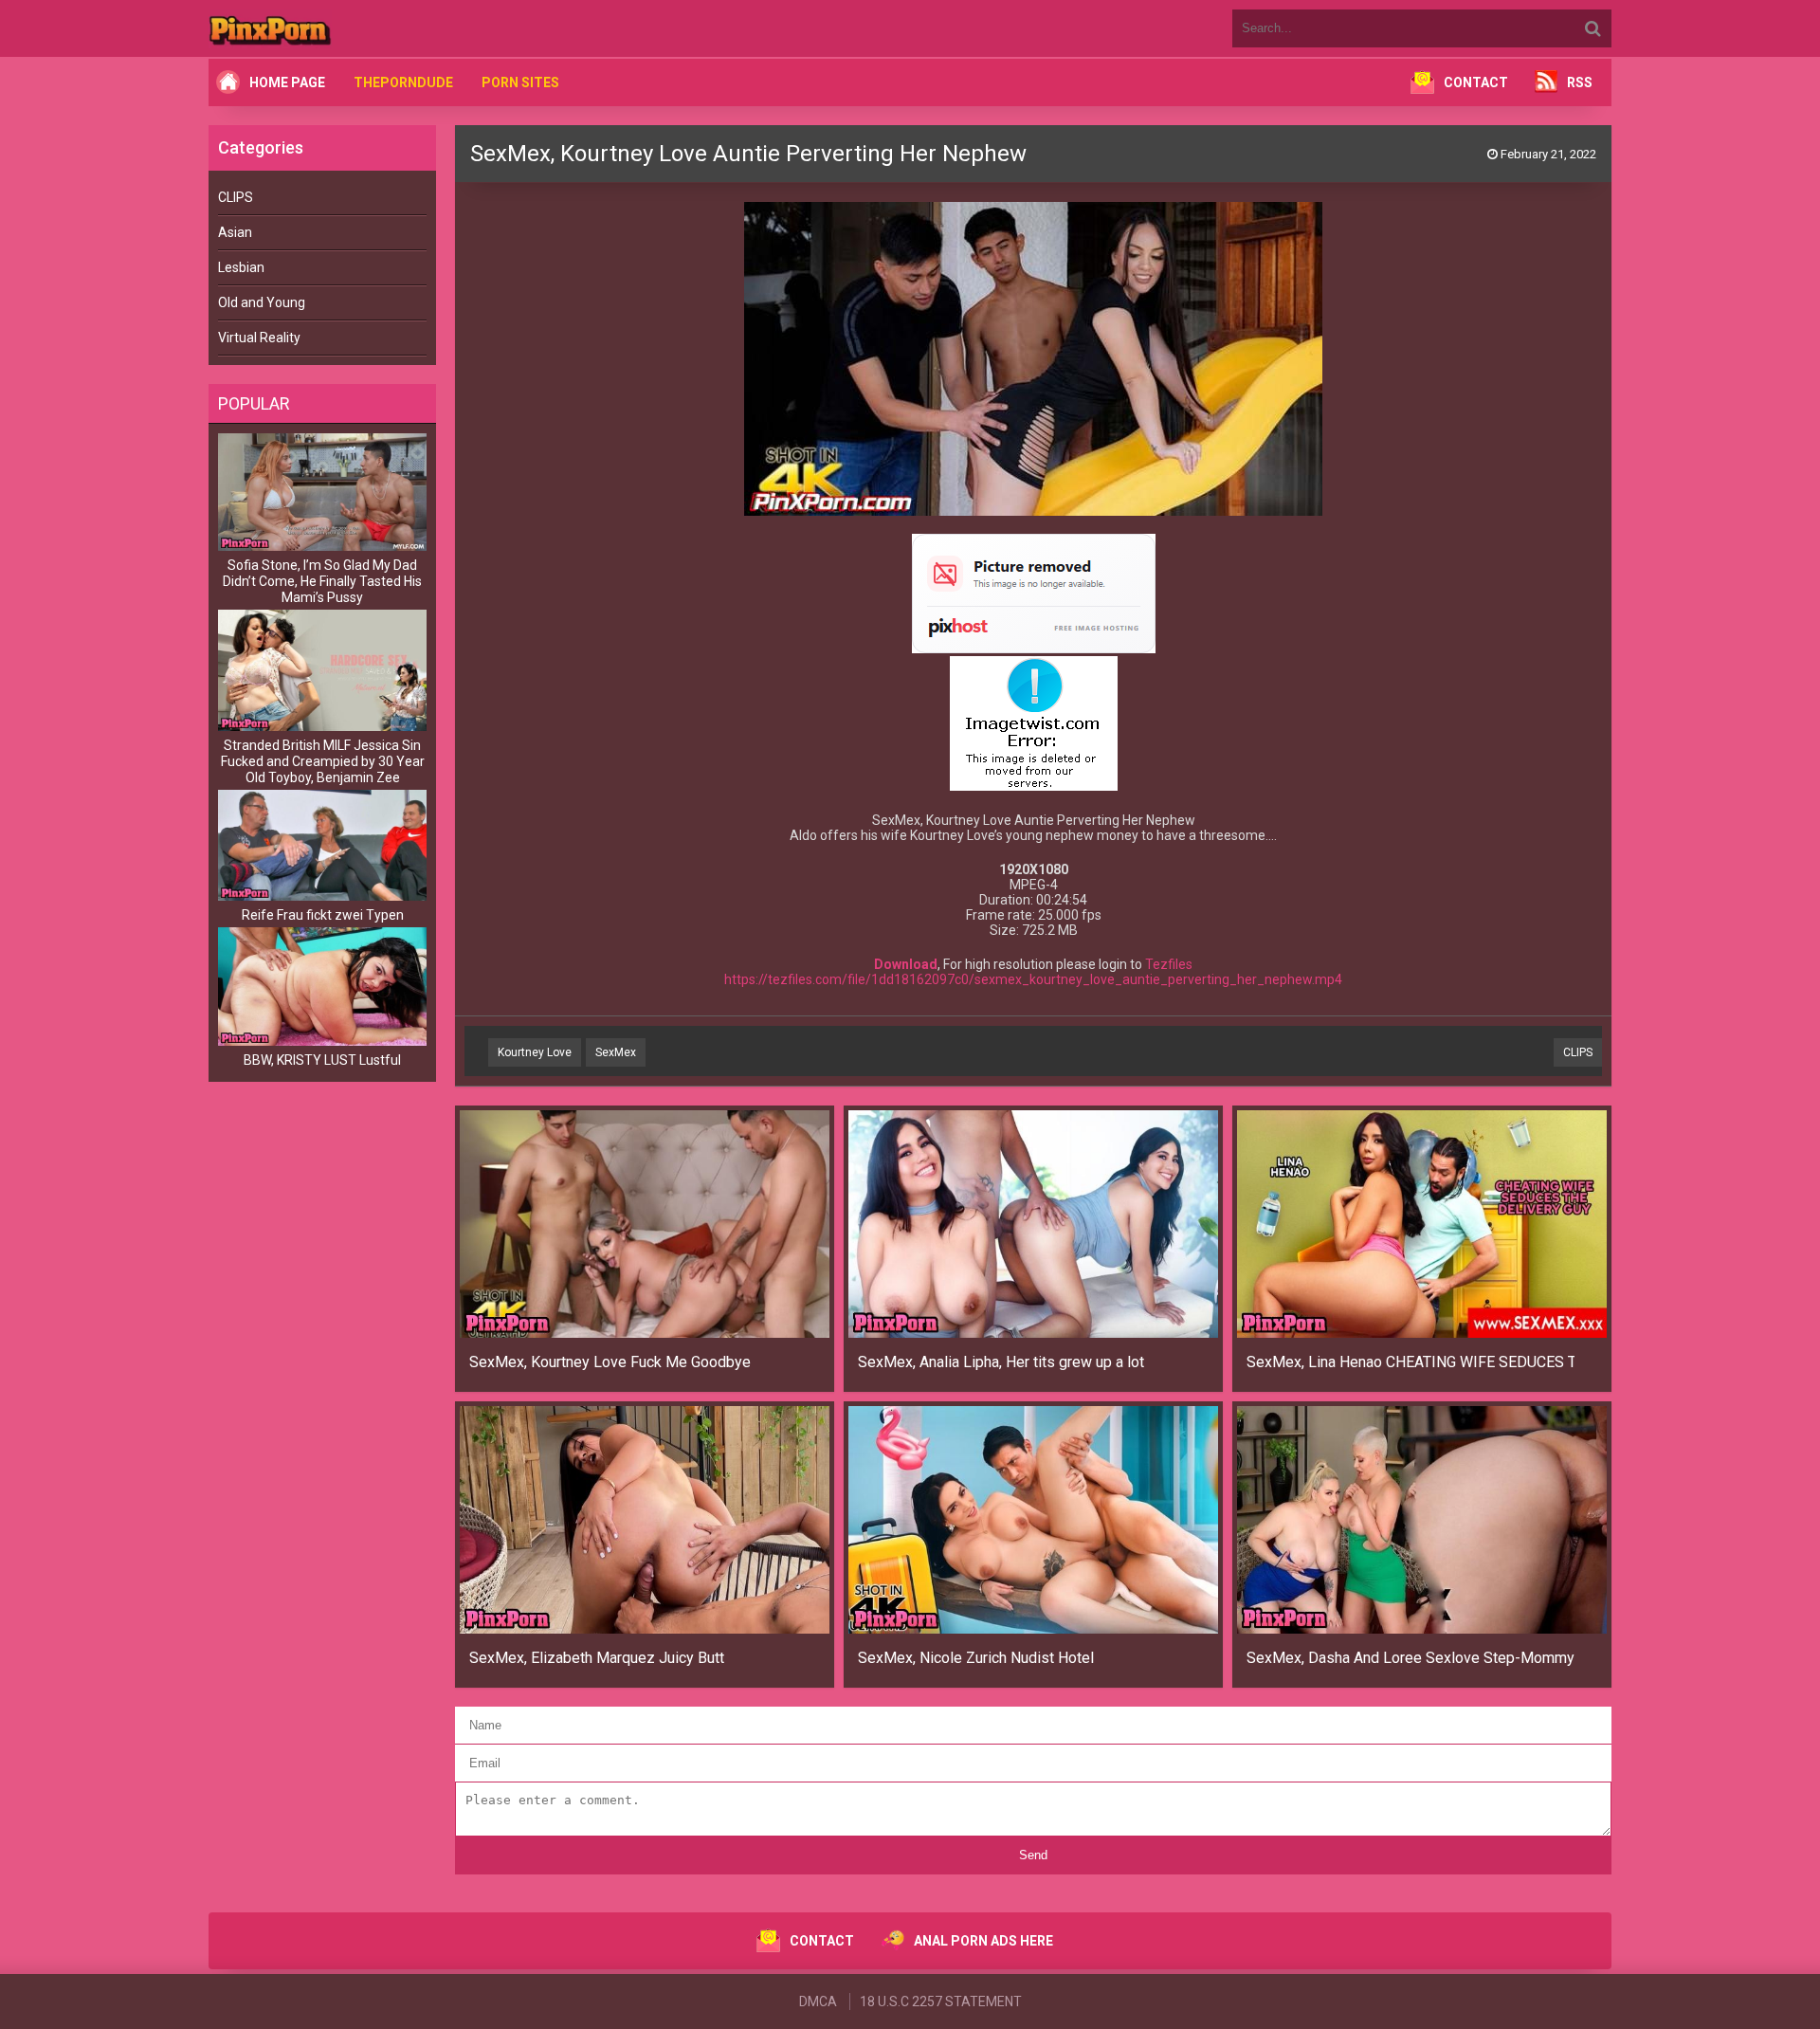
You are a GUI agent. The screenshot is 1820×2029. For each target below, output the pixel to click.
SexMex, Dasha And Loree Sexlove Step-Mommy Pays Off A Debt (1411, 1658)
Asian (235, 232)
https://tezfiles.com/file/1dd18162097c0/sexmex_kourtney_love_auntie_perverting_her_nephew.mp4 (1033, 979)
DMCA (818, 2002)
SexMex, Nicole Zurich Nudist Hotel (976, 1658)
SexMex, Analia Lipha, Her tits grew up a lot (1001, 1362)
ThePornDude (403, 82)
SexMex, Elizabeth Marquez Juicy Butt (597, 1658)
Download (906, 964)
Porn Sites (520, 82)
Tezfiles (1169, 964)
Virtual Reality (259, 338)
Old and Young (262, 302)
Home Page (287, 82)
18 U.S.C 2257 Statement (941, 2002)
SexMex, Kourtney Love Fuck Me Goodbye (610, 1362)
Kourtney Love (535, 1052)
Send (1033, 1855)
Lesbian (241, 267)
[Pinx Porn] (322, 28)
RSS (1580, 82)
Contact (1476, 82)
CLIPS (236, 197)
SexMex (616, 1052)
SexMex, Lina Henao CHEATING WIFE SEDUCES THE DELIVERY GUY (1411, 1362)
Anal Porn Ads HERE (983, 1941)
